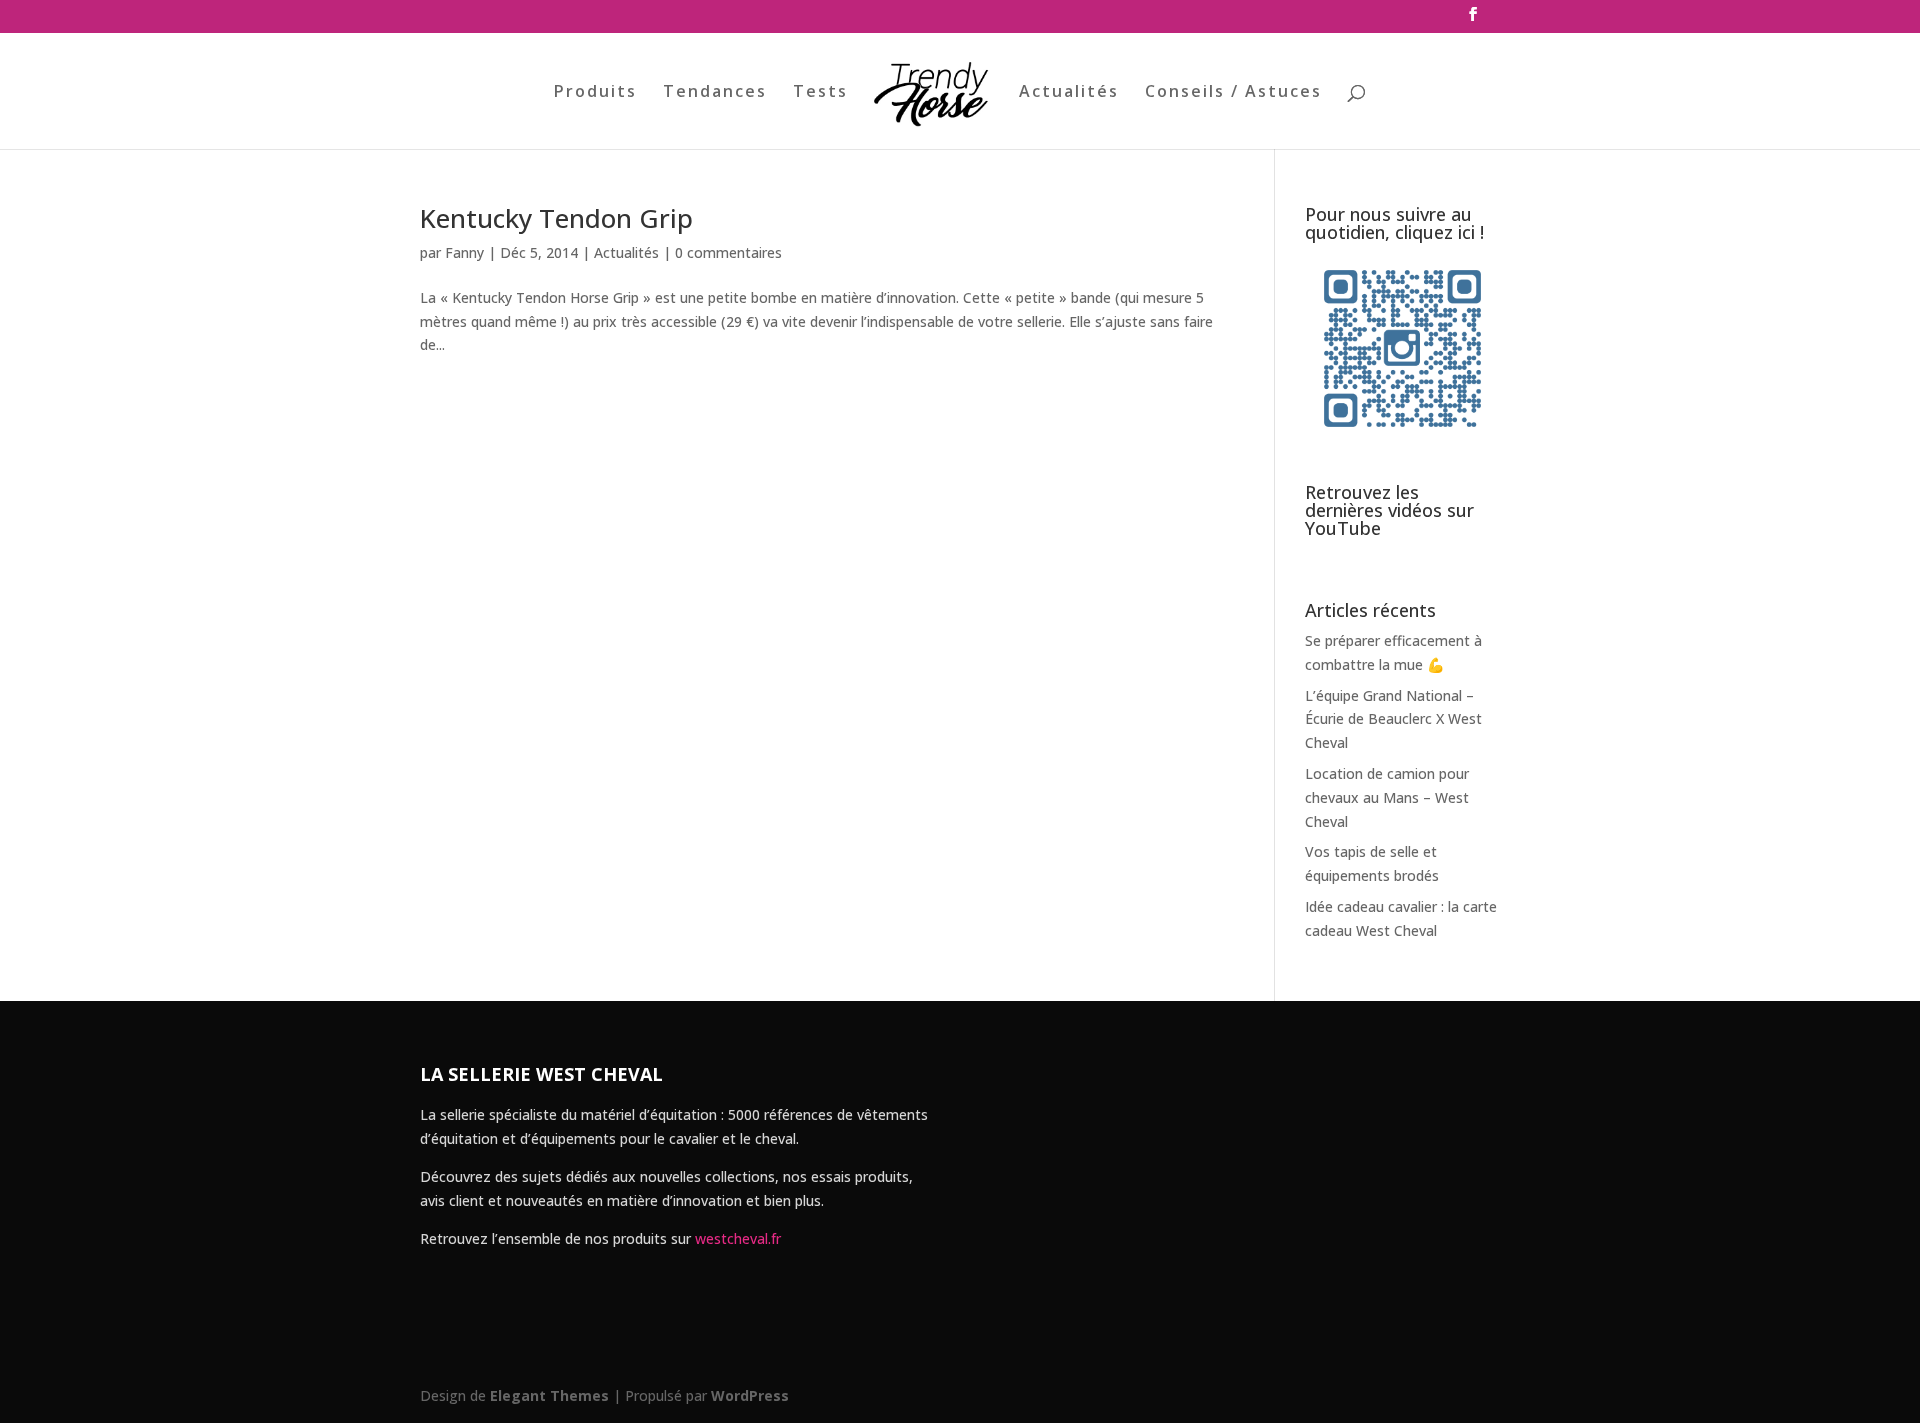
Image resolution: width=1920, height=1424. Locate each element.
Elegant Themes (549, 1395)
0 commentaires (728, 252)
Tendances (715, 93)
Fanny (464, 252)
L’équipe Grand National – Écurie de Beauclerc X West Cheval (1393, 719)
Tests (820, 93)
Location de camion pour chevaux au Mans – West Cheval (1387, 797)
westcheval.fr (738, 1238)
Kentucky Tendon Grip (556, 218)
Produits (595, 93)
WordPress (750, 1395)
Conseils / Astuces (1233, 93)
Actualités (1069, 93)
